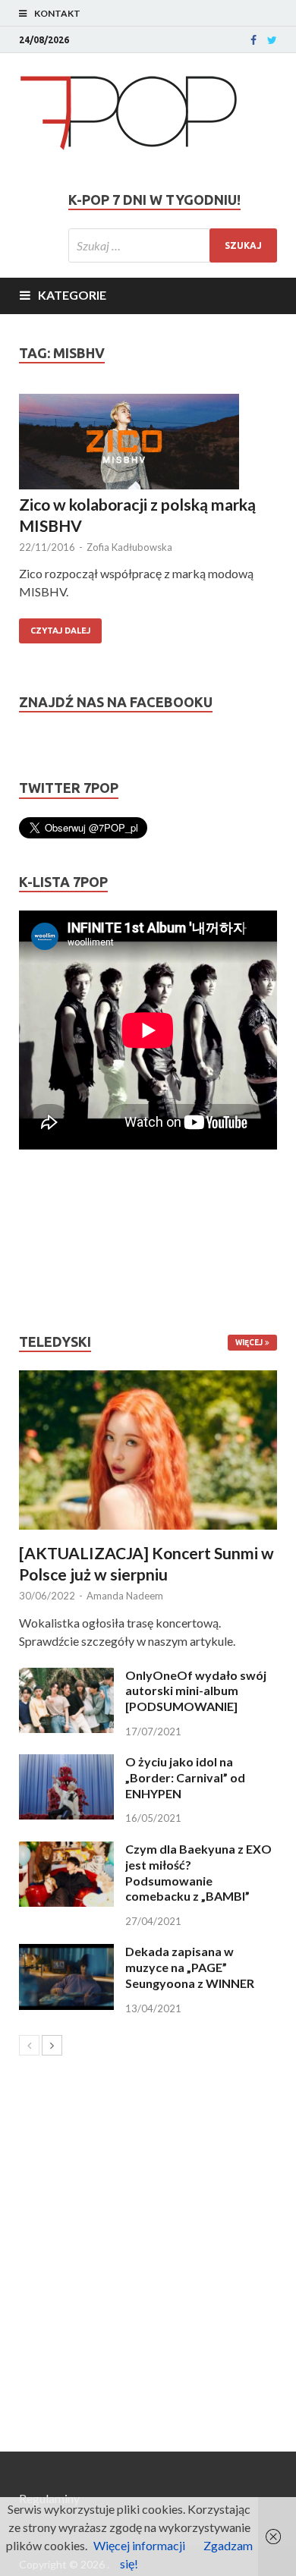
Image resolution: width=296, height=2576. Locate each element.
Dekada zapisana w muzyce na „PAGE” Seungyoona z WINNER (190, 1967)
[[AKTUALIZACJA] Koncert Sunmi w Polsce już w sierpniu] (148, 1450)
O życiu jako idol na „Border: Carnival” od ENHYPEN (185, 1777)
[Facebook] (253, 40)
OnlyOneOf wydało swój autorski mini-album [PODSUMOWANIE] (196, 1691)
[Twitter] (272, 40)
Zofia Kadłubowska (129, 547)
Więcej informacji (139, 2545)
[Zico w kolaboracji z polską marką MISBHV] (148, 444)
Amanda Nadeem (125, 1596)
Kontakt (57, 13)
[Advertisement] (65, 1241)
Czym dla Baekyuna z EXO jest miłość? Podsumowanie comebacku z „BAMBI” (198, 1872)
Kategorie (72, 295)
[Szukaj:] (173, 245)
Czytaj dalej (60, 631)
